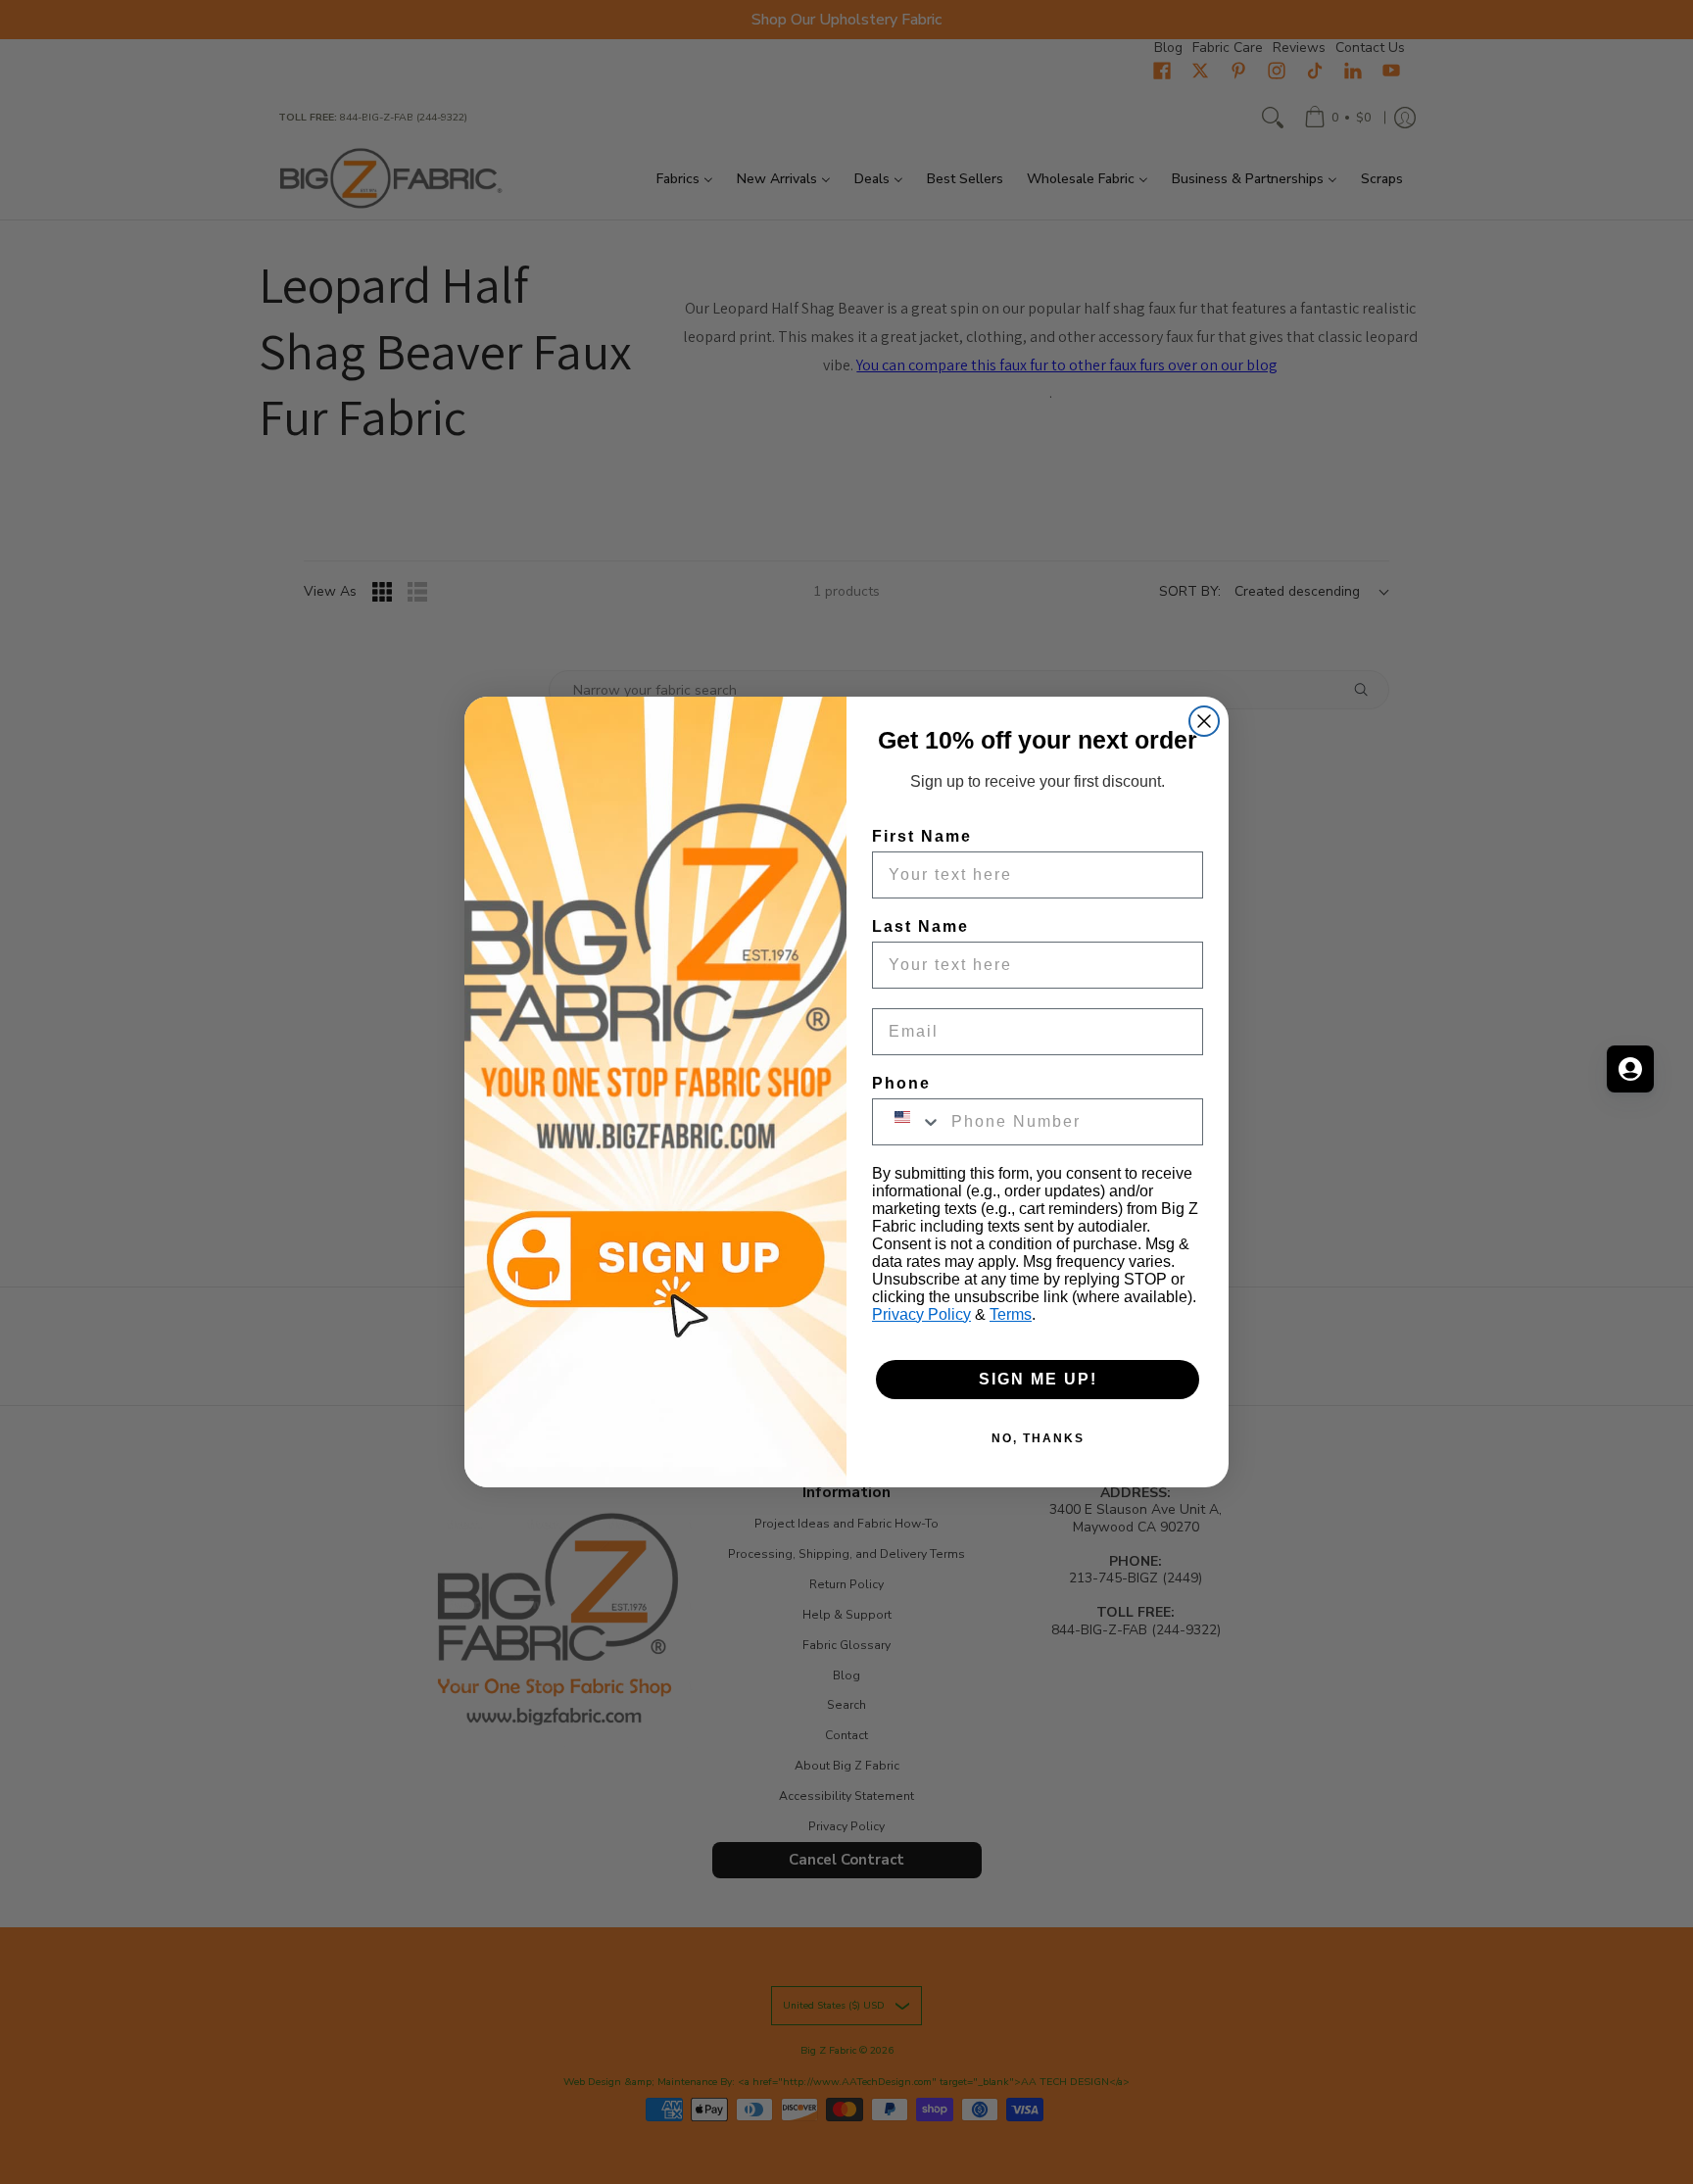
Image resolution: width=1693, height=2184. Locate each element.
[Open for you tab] (1630, 1069)
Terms (1011, 1314)
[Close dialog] (1204, 721)
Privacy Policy (921, 1314)
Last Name (920, 926)
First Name (922, 836)
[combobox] (907, 1122)
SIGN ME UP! (1038, 1379)
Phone (901, 1083)
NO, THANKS (1038, 1438)
